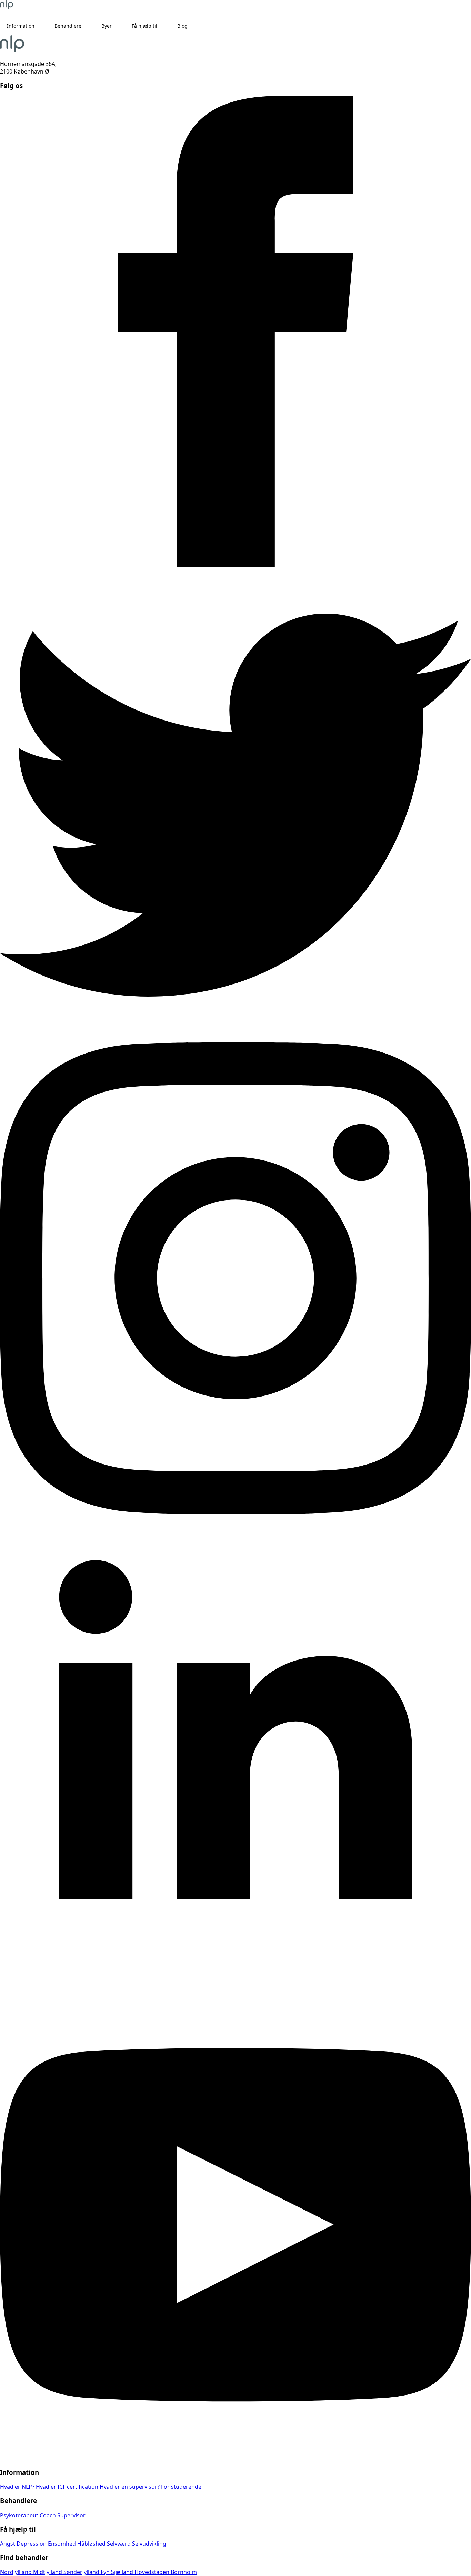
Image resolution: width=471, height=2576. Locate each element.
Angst (8, 2544)
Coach (48, 2515)
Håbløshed (92, 2544)
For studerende (181, 2487)
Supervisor (71, 2515)
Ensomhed (63, 2544)
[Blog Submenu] (194, 26)
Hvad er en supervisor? (130, 2487)
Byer (107, 26)
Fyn (106, 2572)
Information (21, 26)
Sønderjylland (82, 2572)
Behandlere (68, 26)
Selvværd (119, 2544)
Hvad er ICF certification (68, 2487)
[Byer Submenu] (118, 26)
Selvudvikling (149, 2544)
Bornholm (184, 2572)
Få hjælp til (144, 26)
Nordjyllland (17, 2572)
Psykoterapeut (20, 2515)
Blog (182, 26)
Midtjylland (48, 2572)
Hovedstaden (153, 2572)
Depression (32, 2544)
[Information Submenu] (41, 26)
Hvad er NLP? (18, 2487)
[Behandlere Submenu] (88, 26)
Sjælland (123, 2572)
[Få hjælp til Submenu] (164, 26)
